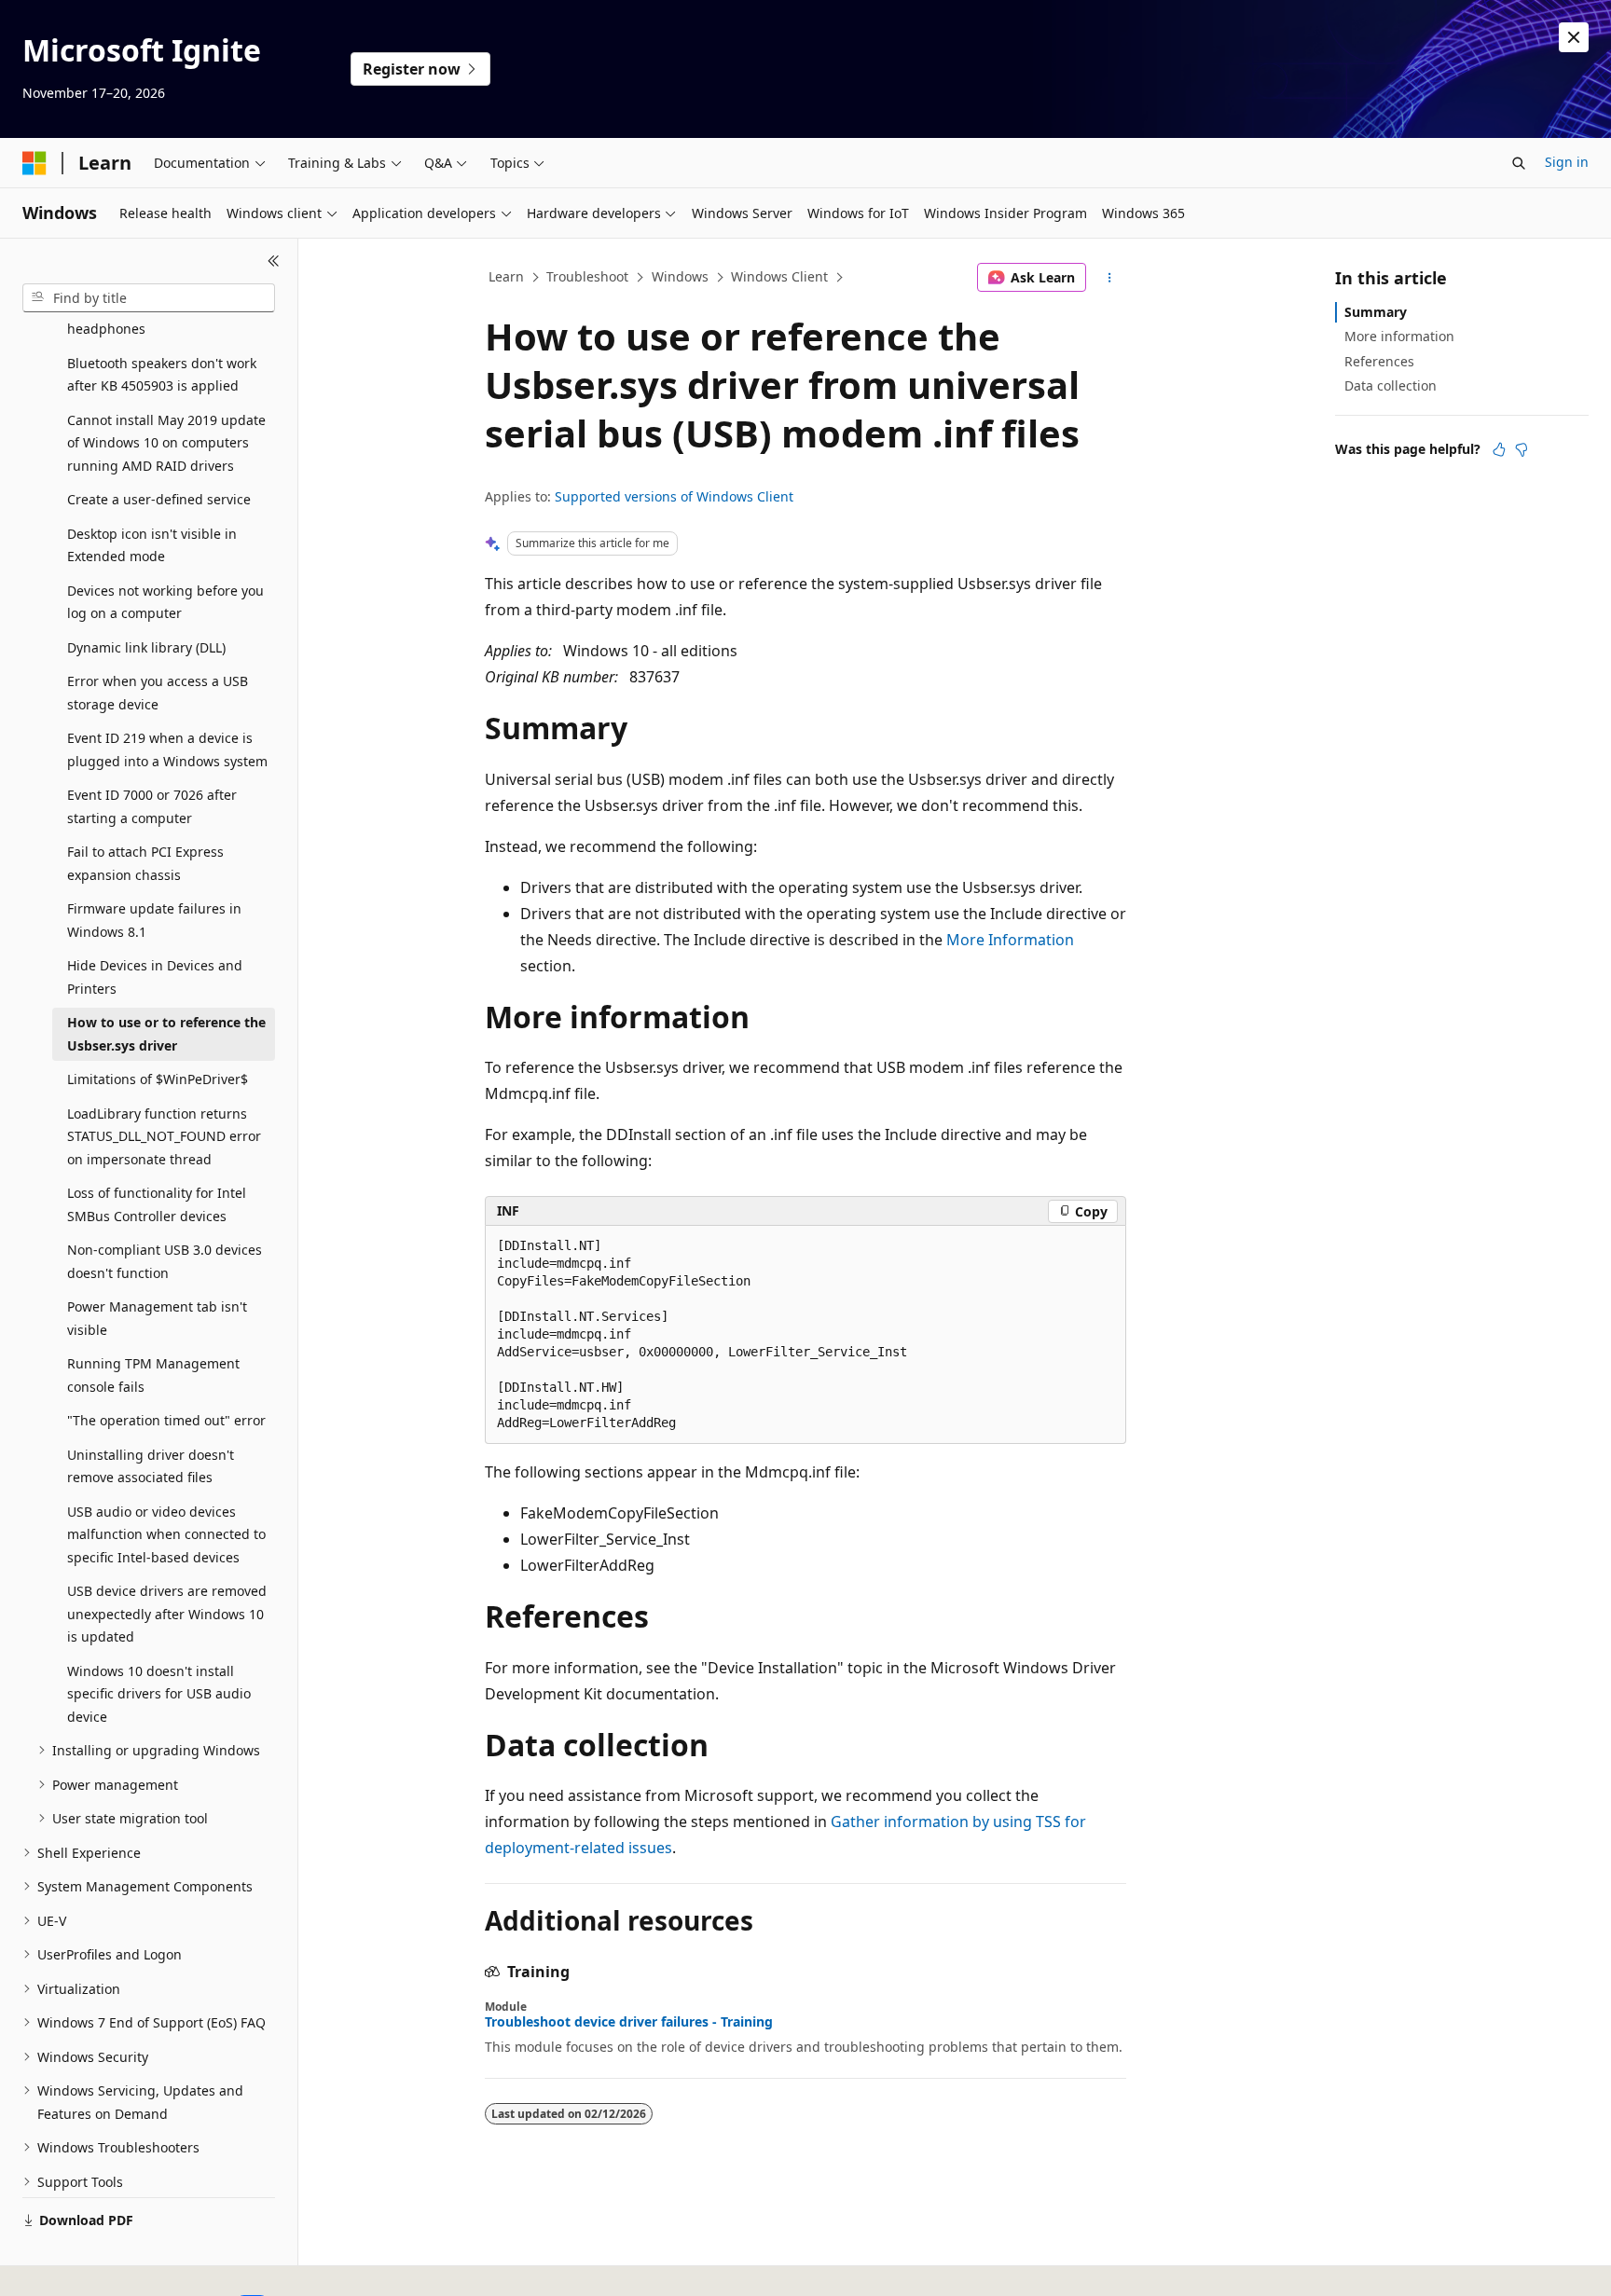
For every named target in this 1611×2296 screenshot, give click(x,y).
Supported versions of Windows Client (674, 496)
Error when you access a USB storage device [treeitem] (158, 693)
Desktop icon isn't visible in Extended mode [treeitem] (152, 545)
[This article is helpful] (1499, 449)
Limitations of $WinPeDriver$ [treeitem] (158, 1079)
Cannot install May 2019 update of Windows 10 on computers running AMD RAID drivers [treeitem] (166, 443)
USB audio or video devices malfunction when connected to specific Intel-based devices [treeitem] (166, 1534)
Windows (680, 276)
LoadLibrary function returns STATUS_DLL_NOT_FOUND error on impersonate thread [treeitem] (164, 1136)
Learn (506, 276)
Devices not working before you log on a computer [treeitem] (165, 602)
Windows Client (779, 276)
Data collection (1391, 385)
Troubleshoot (587, 276)
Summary (1376, 312)
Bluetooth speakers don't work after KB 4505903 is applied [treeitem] (162, 375)
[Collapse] (274, 261)
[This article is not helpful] (1521, 449)
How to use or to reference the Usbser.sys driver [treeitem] (166, 1034)
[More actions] (1110, 278)
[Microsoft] (34, 163)
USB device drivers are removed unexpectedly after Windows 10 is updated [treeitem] (167, 1614)
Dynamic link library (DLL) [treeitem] (146, 647)
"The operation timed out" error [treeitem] (166, 1420)
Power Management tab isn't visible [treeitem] (157, 1318)
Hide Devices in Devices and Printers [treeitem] (155, 977)
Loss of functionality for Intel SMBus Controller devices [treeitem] (157, 1204)
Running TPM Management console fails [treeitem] (153, 1375)
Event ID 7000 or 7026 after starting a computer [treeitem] (152, 806)
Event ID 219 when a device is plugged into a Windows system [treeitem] (167, 749)
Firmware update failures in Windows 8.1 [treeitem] (154, 920)
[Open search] (1519, 163)
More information (1399, 336)
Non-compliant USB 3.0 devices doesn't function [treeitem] (165, 1261)
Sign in (1567, 162)
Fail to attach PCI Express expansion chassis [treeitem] (145, 863)
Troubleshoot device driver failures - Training (629, 2022)
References (1379, 361)
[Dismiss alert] (1574, 37)
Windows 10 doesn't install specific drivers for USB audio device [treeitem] (159, 1694)
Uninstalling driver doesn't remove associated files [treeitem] (151, 1466)
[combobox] (149, 298)
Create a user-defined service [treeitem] (159, 499)
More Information (1010, 940)
